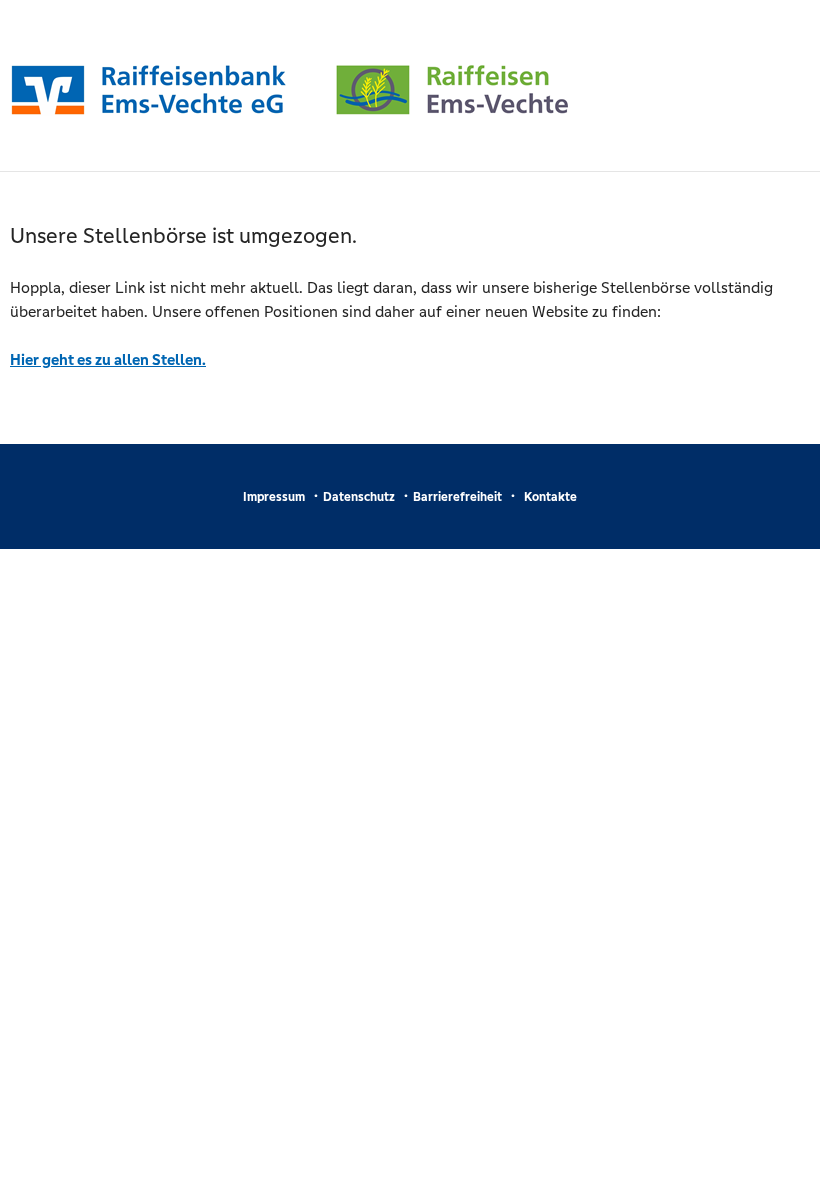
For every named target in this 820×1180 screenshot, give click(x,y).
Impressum (274, 497)
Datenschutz (359, 497)
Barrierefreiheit (457, 497)
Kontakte (550, 497)
